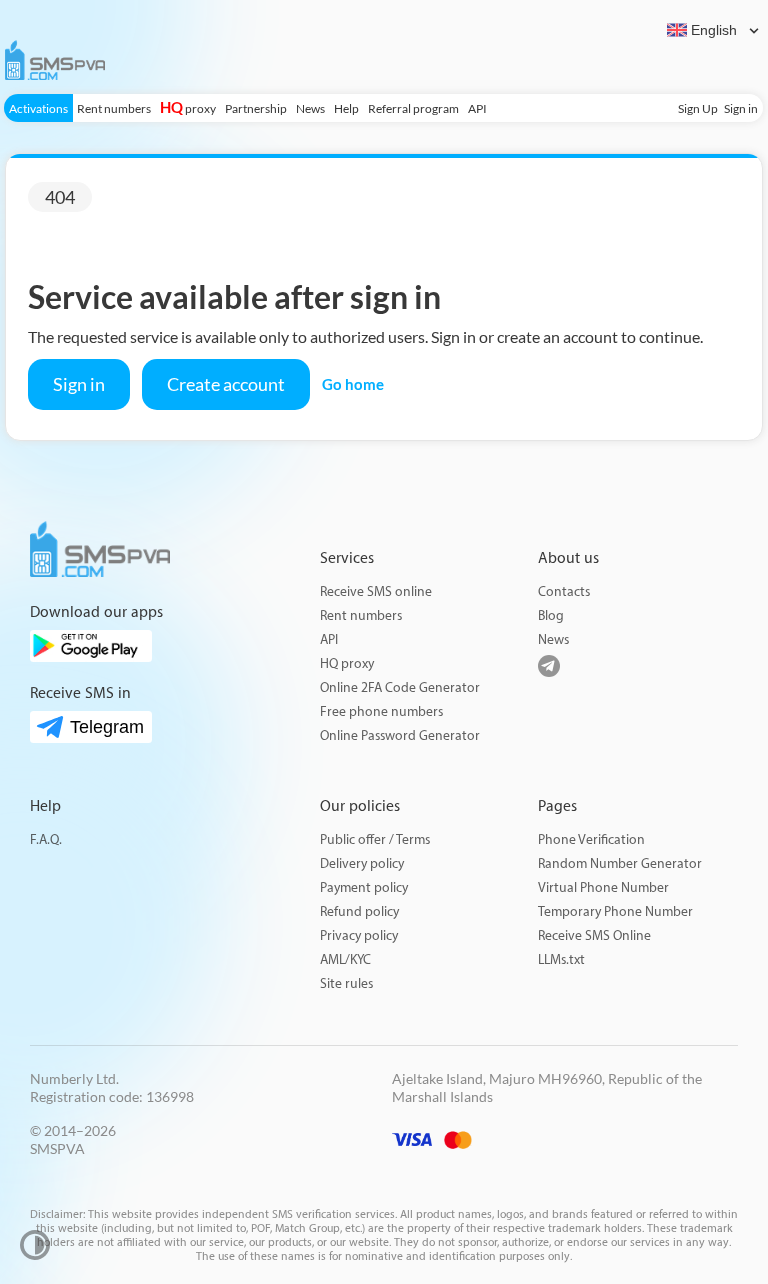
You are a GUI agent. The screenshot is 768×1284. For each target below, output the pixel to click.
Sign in (741, 108)
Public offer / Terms (375, 839)
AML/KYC (345, 959)
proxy (188, 108)
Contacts (564, 591)
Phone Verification (591, 839)
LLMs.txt (561, 959)
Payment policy (364, 887)
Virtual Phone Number (603, 887)
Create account (226, 384)
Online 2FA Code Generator (400, 687)
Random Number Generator (620, 863)
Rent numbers (114, 108)
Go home (353, 384)
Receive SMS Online (594, 935)
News (310, 108)
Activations (38, 108)
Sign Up (698, 108)
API (477, 108)
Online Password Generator (400, 735)
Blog (551, 615)
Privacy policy (359, 935)
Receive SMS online (376, 591)
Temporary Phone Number (615, 911)
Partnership (256, 108)
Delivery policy (362, 863)
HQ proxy (347, 663)
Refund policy (359, 911)
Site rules (346, 983)
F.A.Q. (46, 839)
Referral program (413, 108)
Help (346, 108)
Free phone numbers (381, 711)
